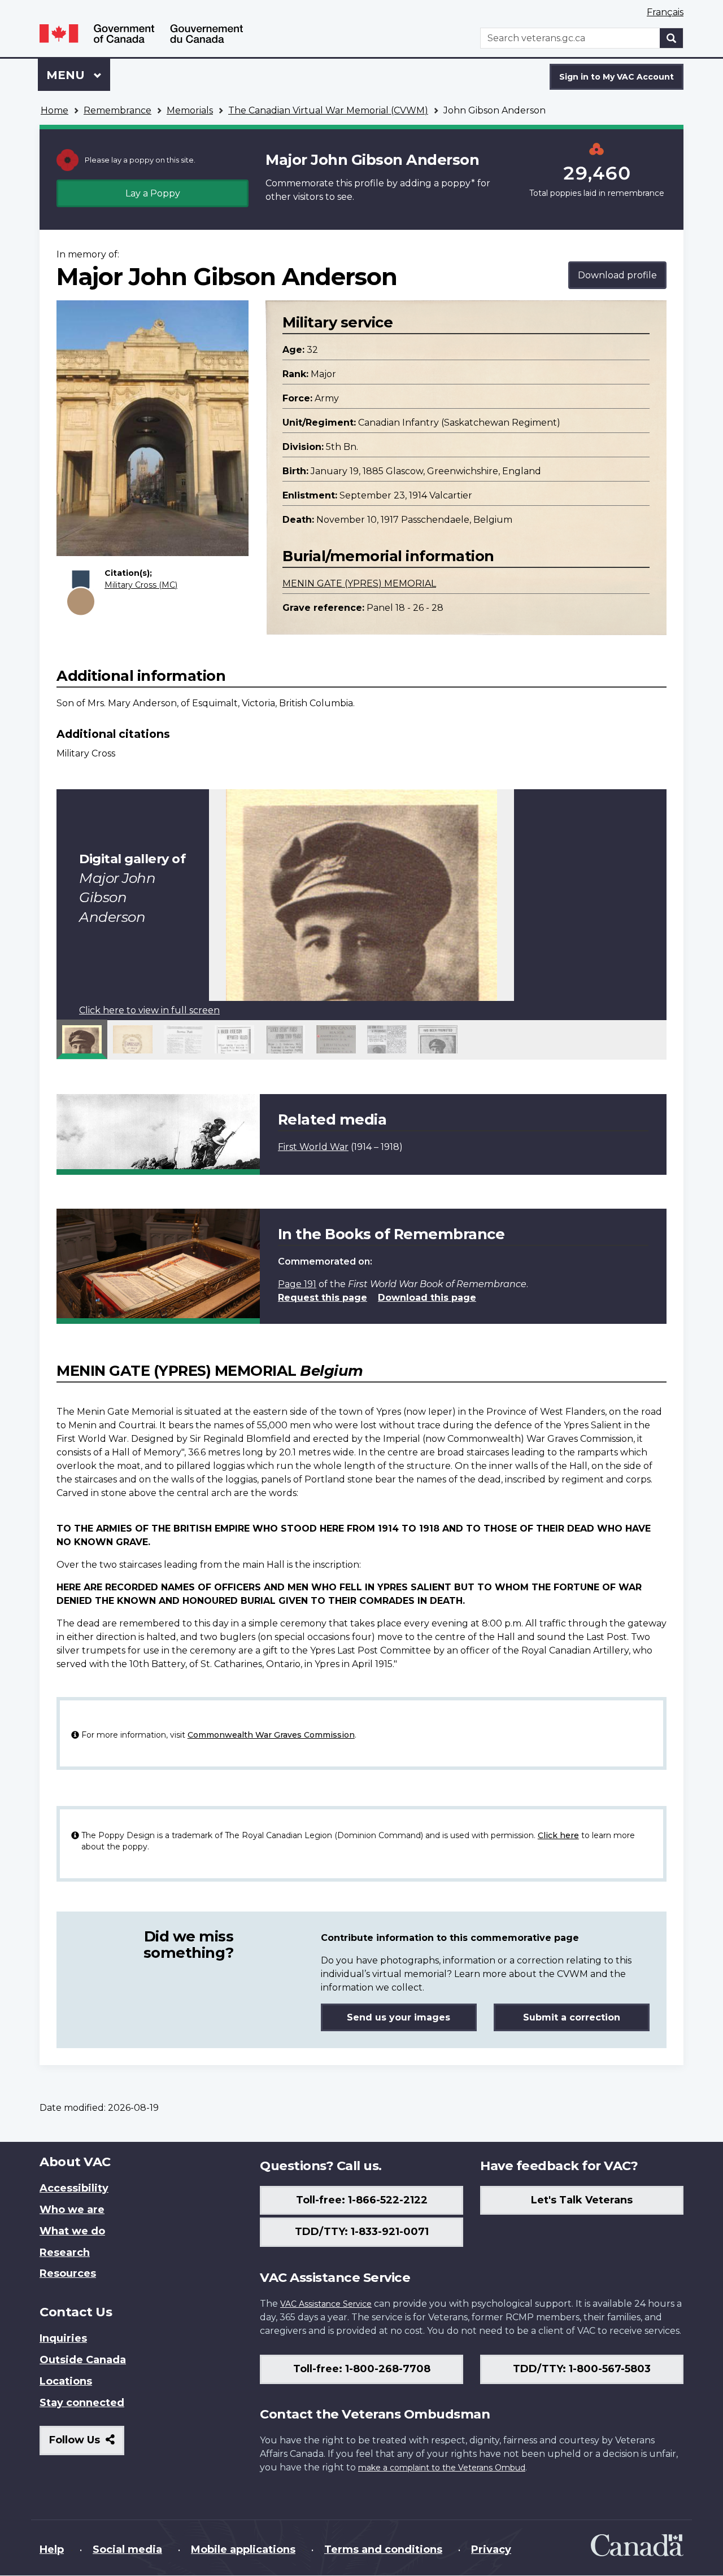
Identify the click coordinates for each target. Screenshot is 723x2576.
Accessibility (74, 2188)
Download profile (617, 275)
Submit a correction (572, 2017)
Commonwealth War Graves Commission (271, 1735)
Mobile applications (243, 2549)
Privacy (491, 2549)
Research (65, 2253)
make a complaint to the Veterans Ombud (442, 2468)
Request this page (323, 1298)
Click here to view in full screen (149, 1010)
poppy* (458, 183)
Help (52, 2549)
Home (55, 110)
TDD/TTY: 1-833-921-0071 (362, 2232)
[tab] (82, 1039)
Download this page (427, 1298)
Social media (127, 2549)
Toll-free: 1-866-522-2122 (362, 2200)
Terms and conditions (383, 2549)
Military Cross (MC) (141, 585)
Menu (67, 75)
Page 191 (297, 1284)
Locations (66, 2381)
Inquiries (63, 2338)
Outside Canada (83, 2360)
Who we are (72, 2210)
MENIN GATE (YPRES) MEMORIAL (359, 583)
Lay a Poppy (153, 193)
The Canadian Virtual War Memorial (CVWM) (328, 110)
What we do (72, 2231)
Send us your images (398, 2017)
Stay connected (82, 2403)
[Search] (672, 38)
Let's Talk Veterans (582, 2200)
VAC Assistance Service (326, 2304)
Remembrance (117, 110)
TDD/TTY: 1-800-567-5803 (582, 2369)
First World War (313, 1147)
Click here (558, 1835)
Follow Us (87, 2444)
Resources (68, 2273)
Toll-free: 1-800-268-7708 (362, 2369)
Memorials (190, 110)
